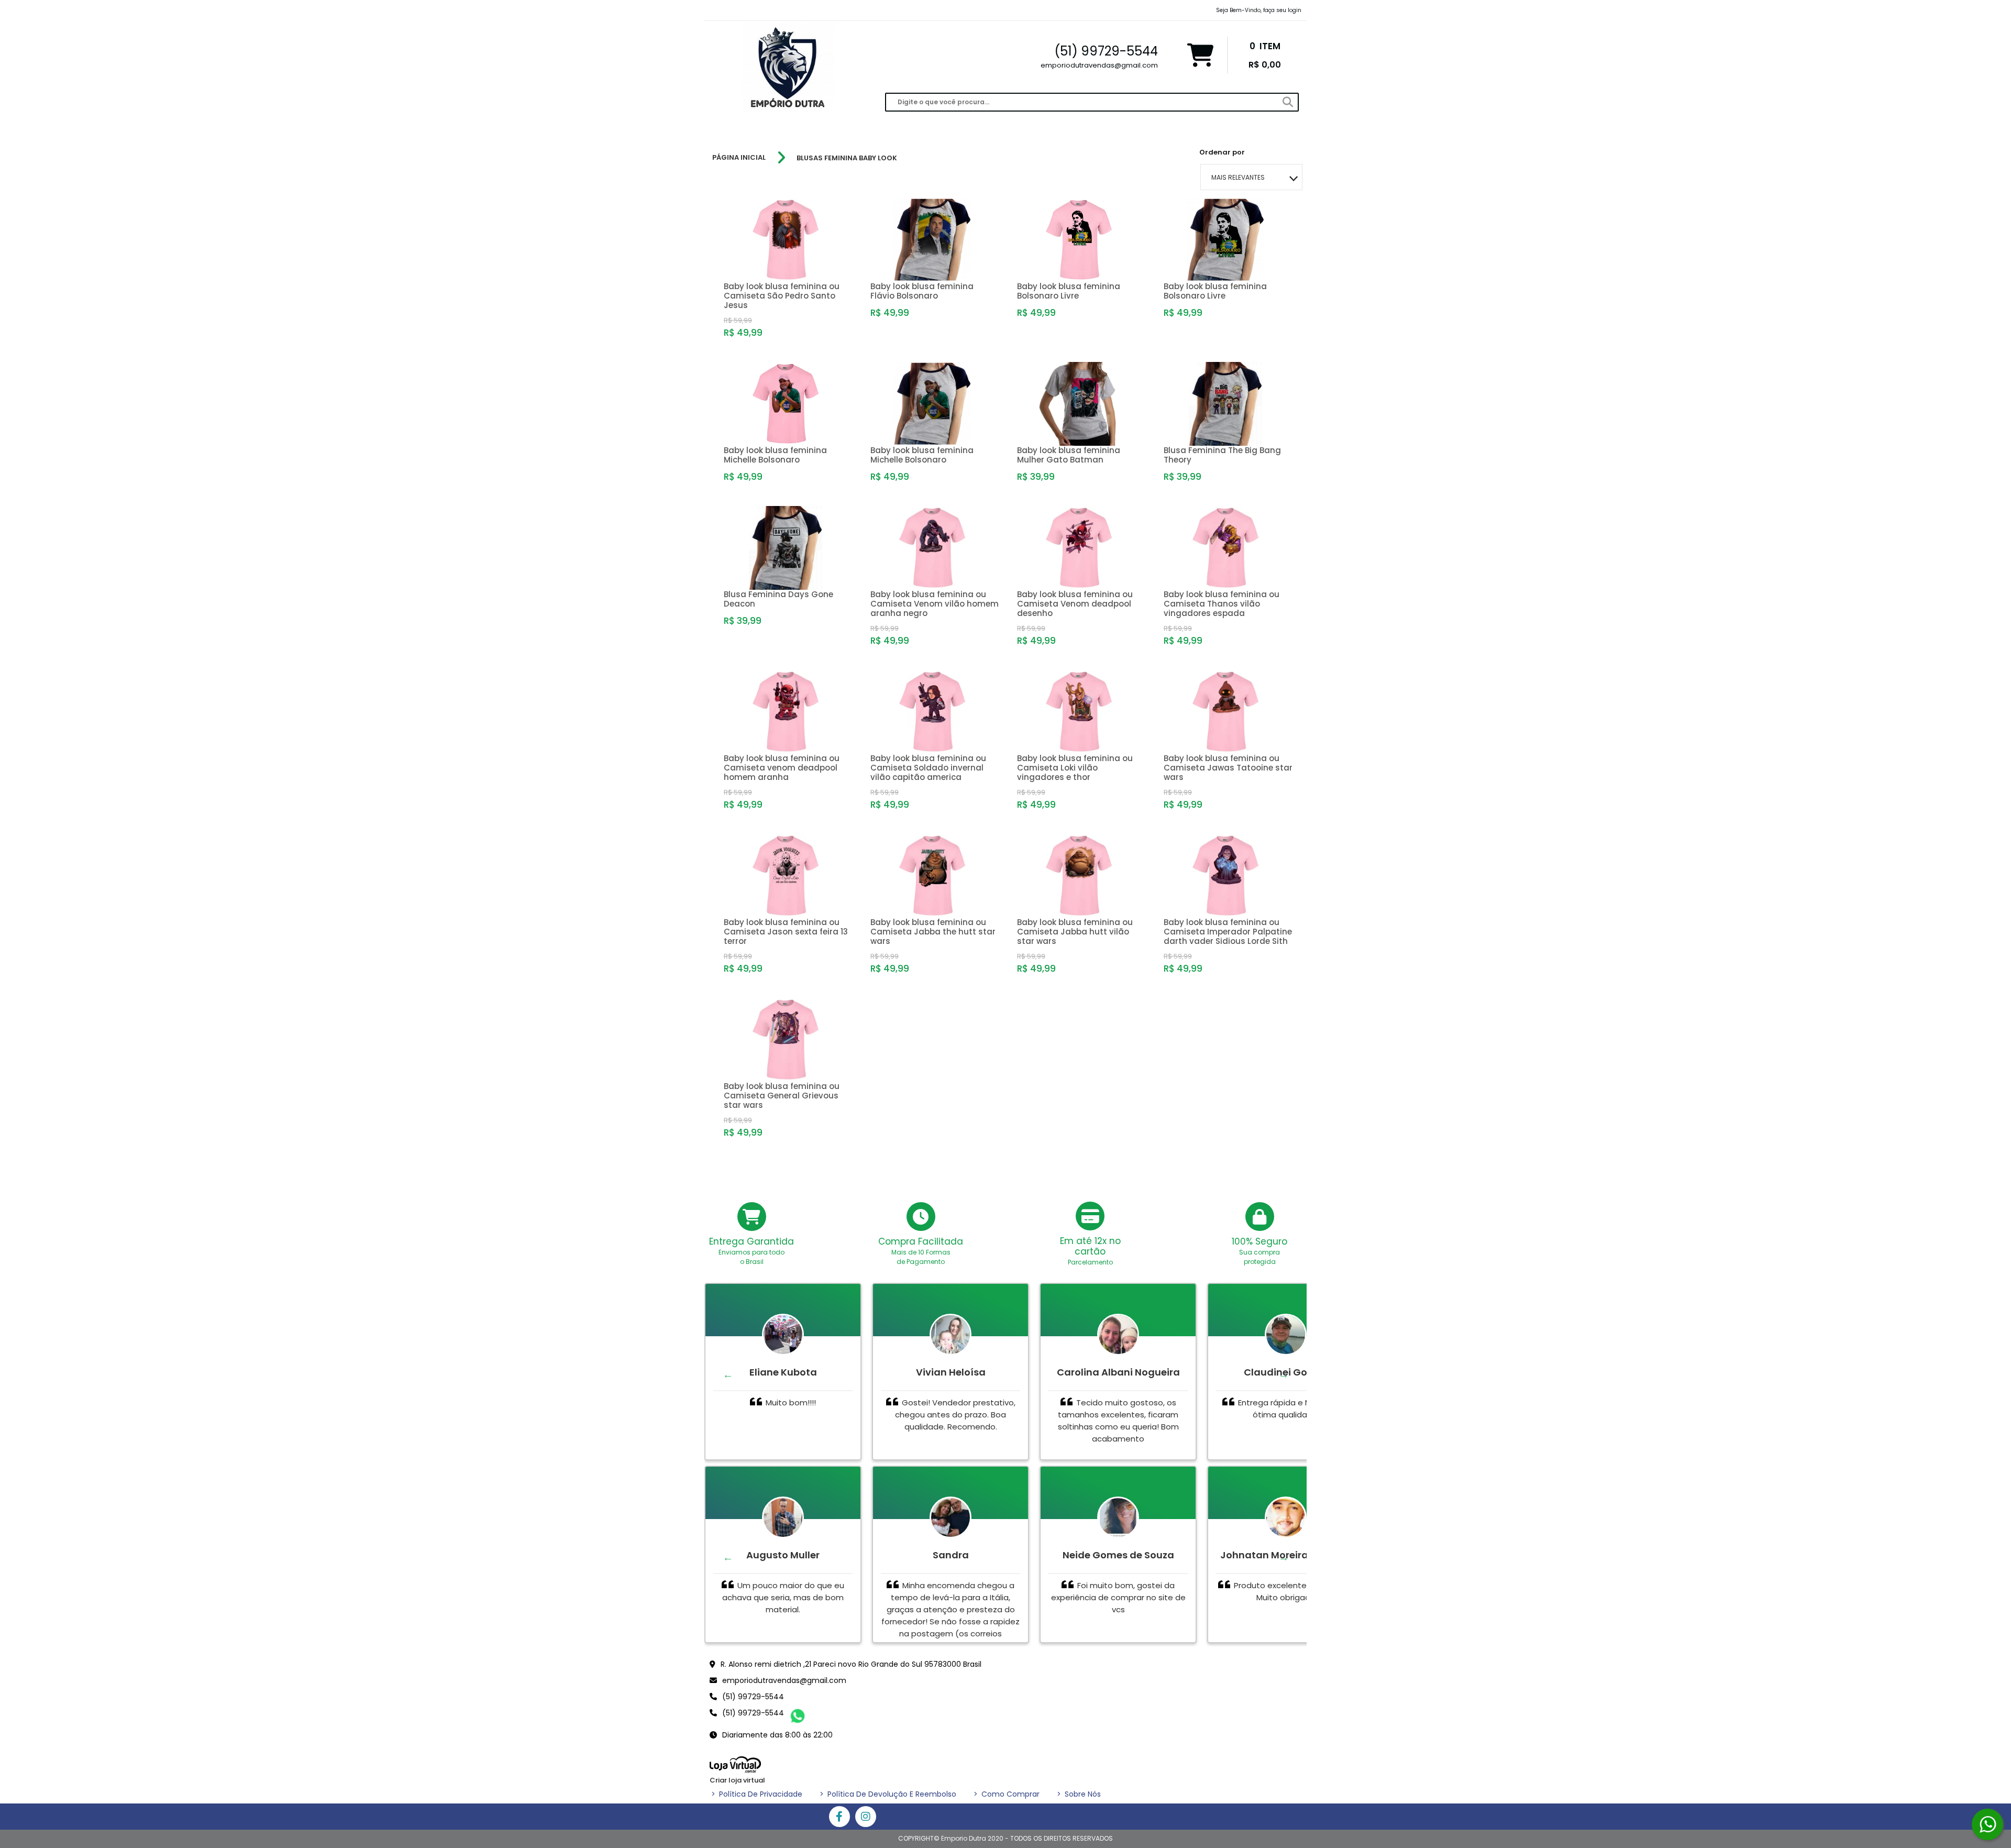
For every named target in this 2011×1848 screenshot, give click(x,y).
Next (1284, 1374)
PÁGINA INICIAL (739, 158)
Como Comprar (1007, 1794)
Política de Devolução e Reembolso (888, 1794)
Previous (728, 1374)
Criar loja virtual (737, 1780)
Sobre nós (1079, 1794)
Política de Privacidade (757, 1794)
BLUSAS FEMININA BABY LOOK (847, 158)
